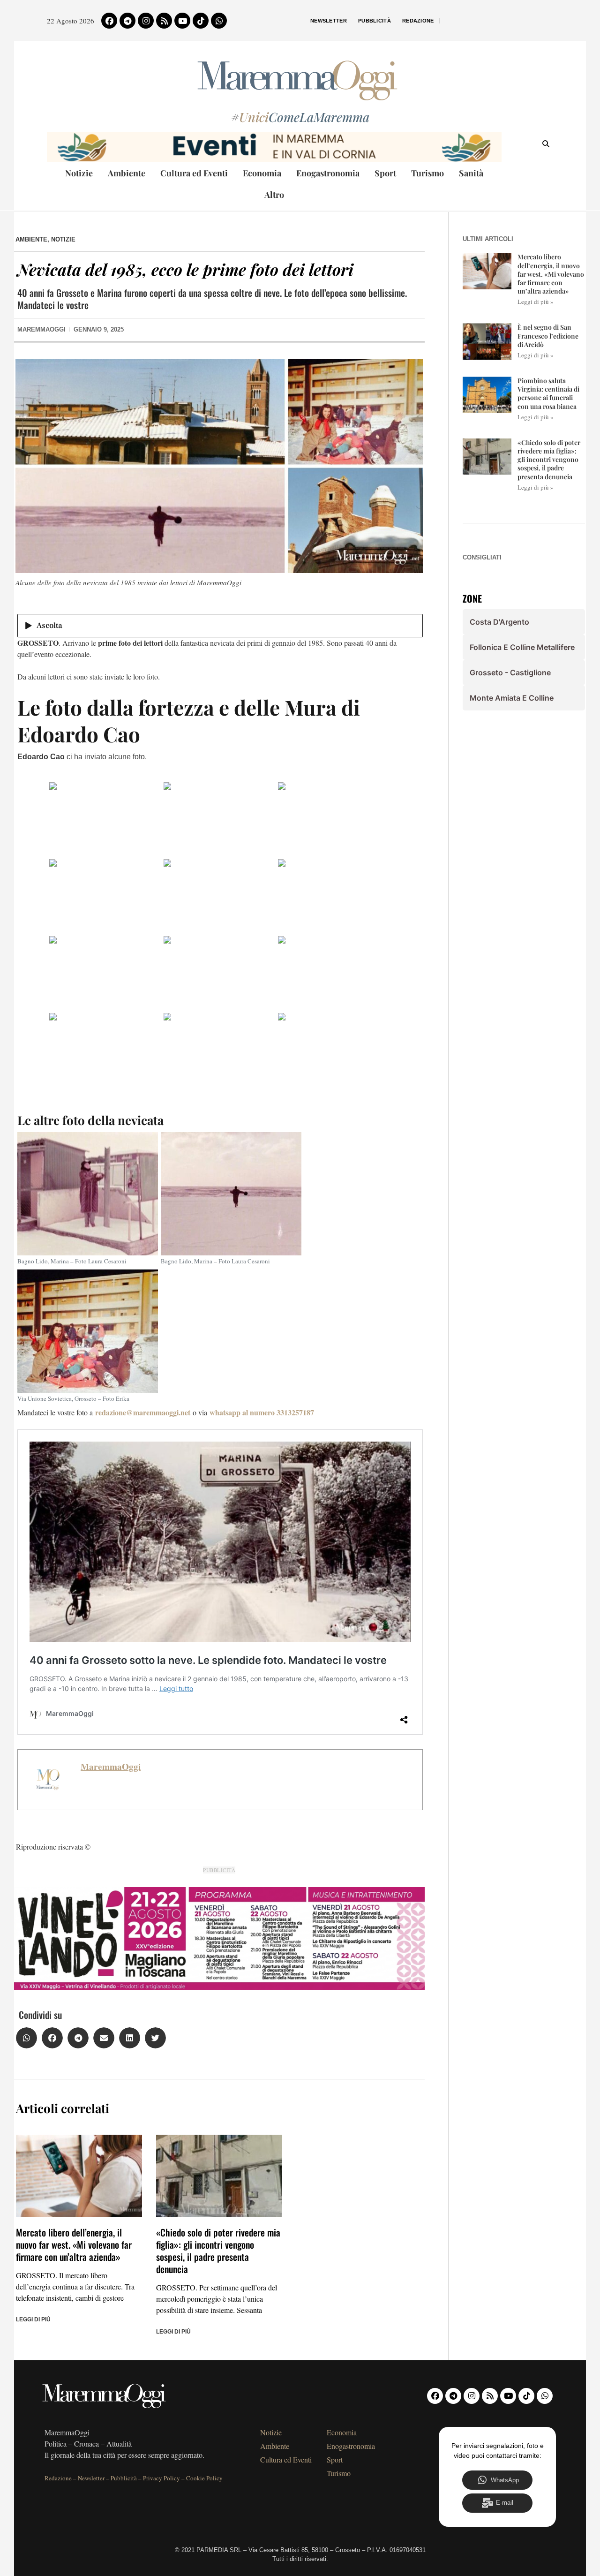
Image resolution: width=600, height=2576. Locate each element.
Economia (262, 173)
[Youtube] (182, 21)
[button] (26, 2038)
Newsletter (329, 21)
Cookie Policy (204, 2478)
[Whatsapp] (219, 21)
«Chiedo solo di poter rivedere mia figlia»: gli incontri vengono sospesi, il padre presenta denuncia (218, 2251)
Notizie (79, 173)
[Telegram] (127, 21)
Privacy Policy (161, 2478)
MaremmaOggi (111, 1767)
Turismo (427, 173)
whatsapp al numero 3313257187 (262, 1412)
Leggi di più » (536, 302)
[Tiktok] (201, 21)
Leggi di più (33, 2319)
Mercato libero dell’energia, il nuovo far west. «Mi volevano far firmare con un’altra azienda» (74, 2244)
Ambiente (127, 173)
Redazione (418, 21)
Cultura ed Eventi (194, 173)
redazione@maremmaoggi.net (143, 1412)
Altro (274, 195)
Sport (385, 173)
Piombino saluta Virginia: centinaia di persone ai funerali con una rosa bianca (548, 393)
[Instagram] (146, 21)
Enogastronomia (328, 173)
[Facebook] (109, 21)
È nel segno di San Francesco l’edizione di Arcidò (548, 336)
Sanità (471, 173)
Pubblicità (375, 21)
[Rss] (164, 21)
